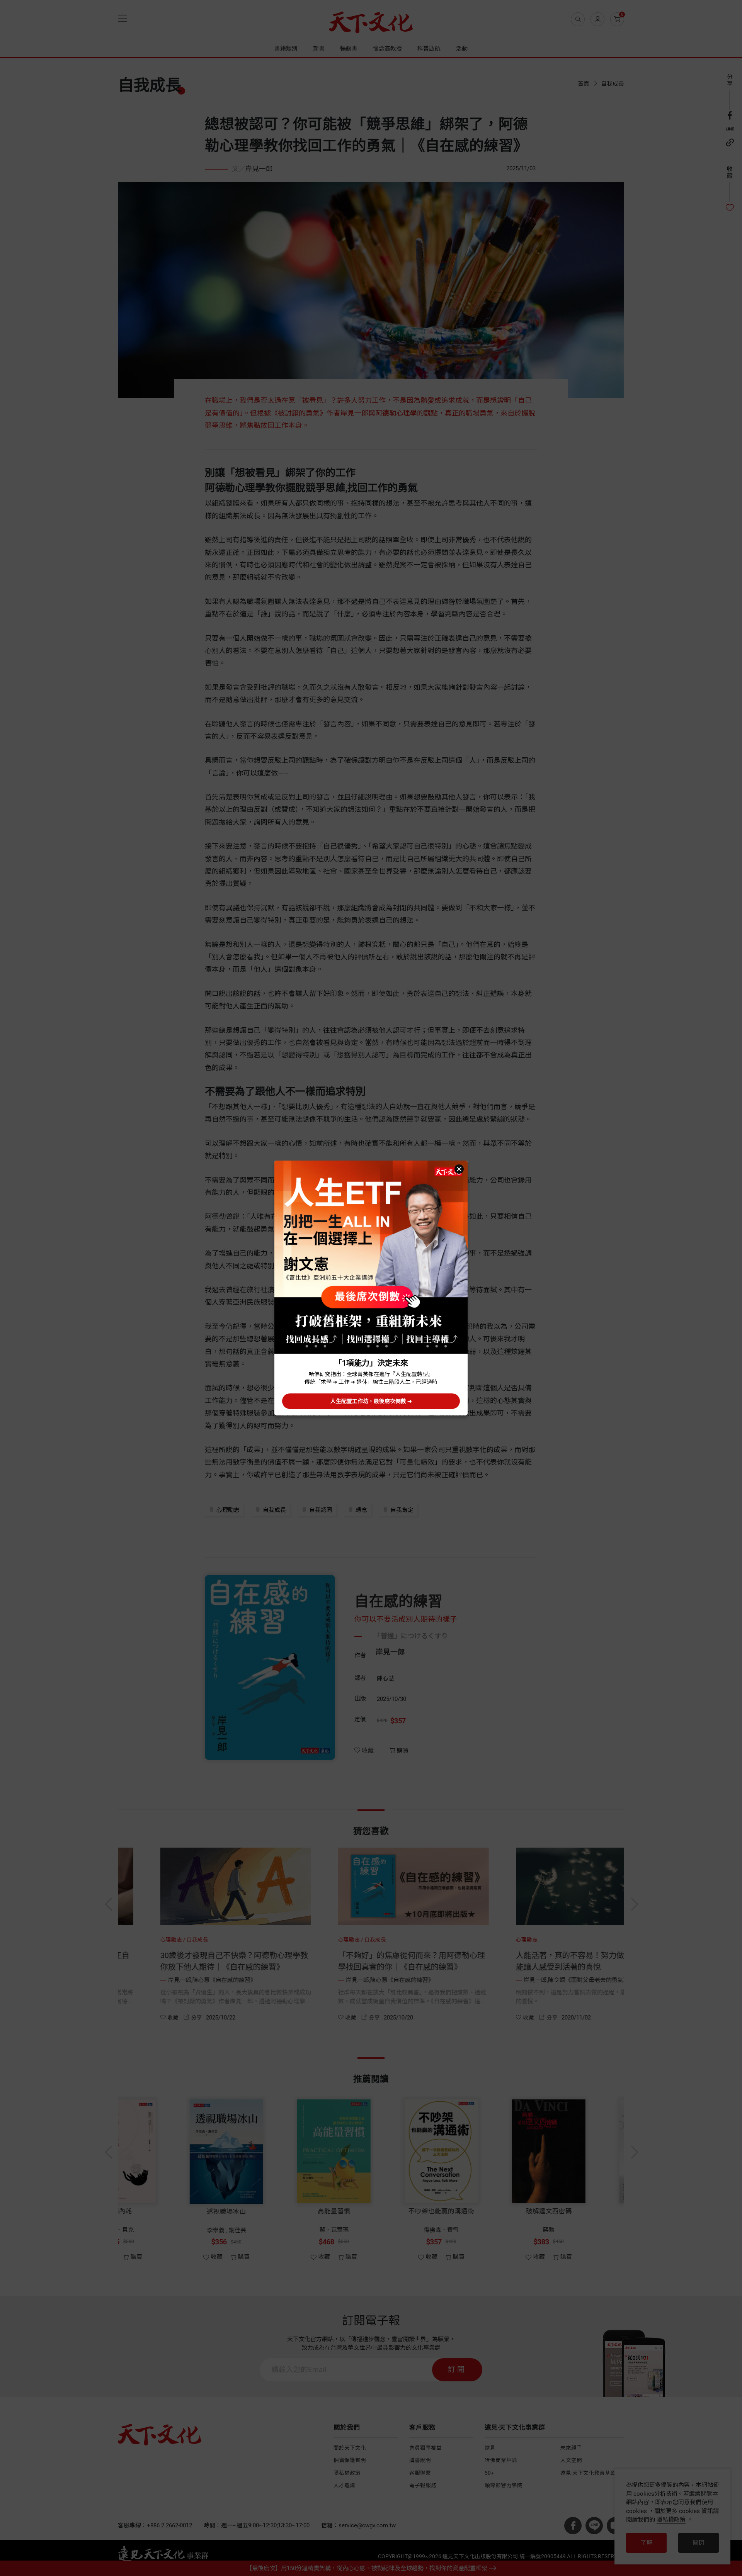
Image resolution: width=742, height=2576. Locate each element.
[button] (459, 1169)
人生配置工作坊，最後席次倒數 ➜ (371, 1401)
